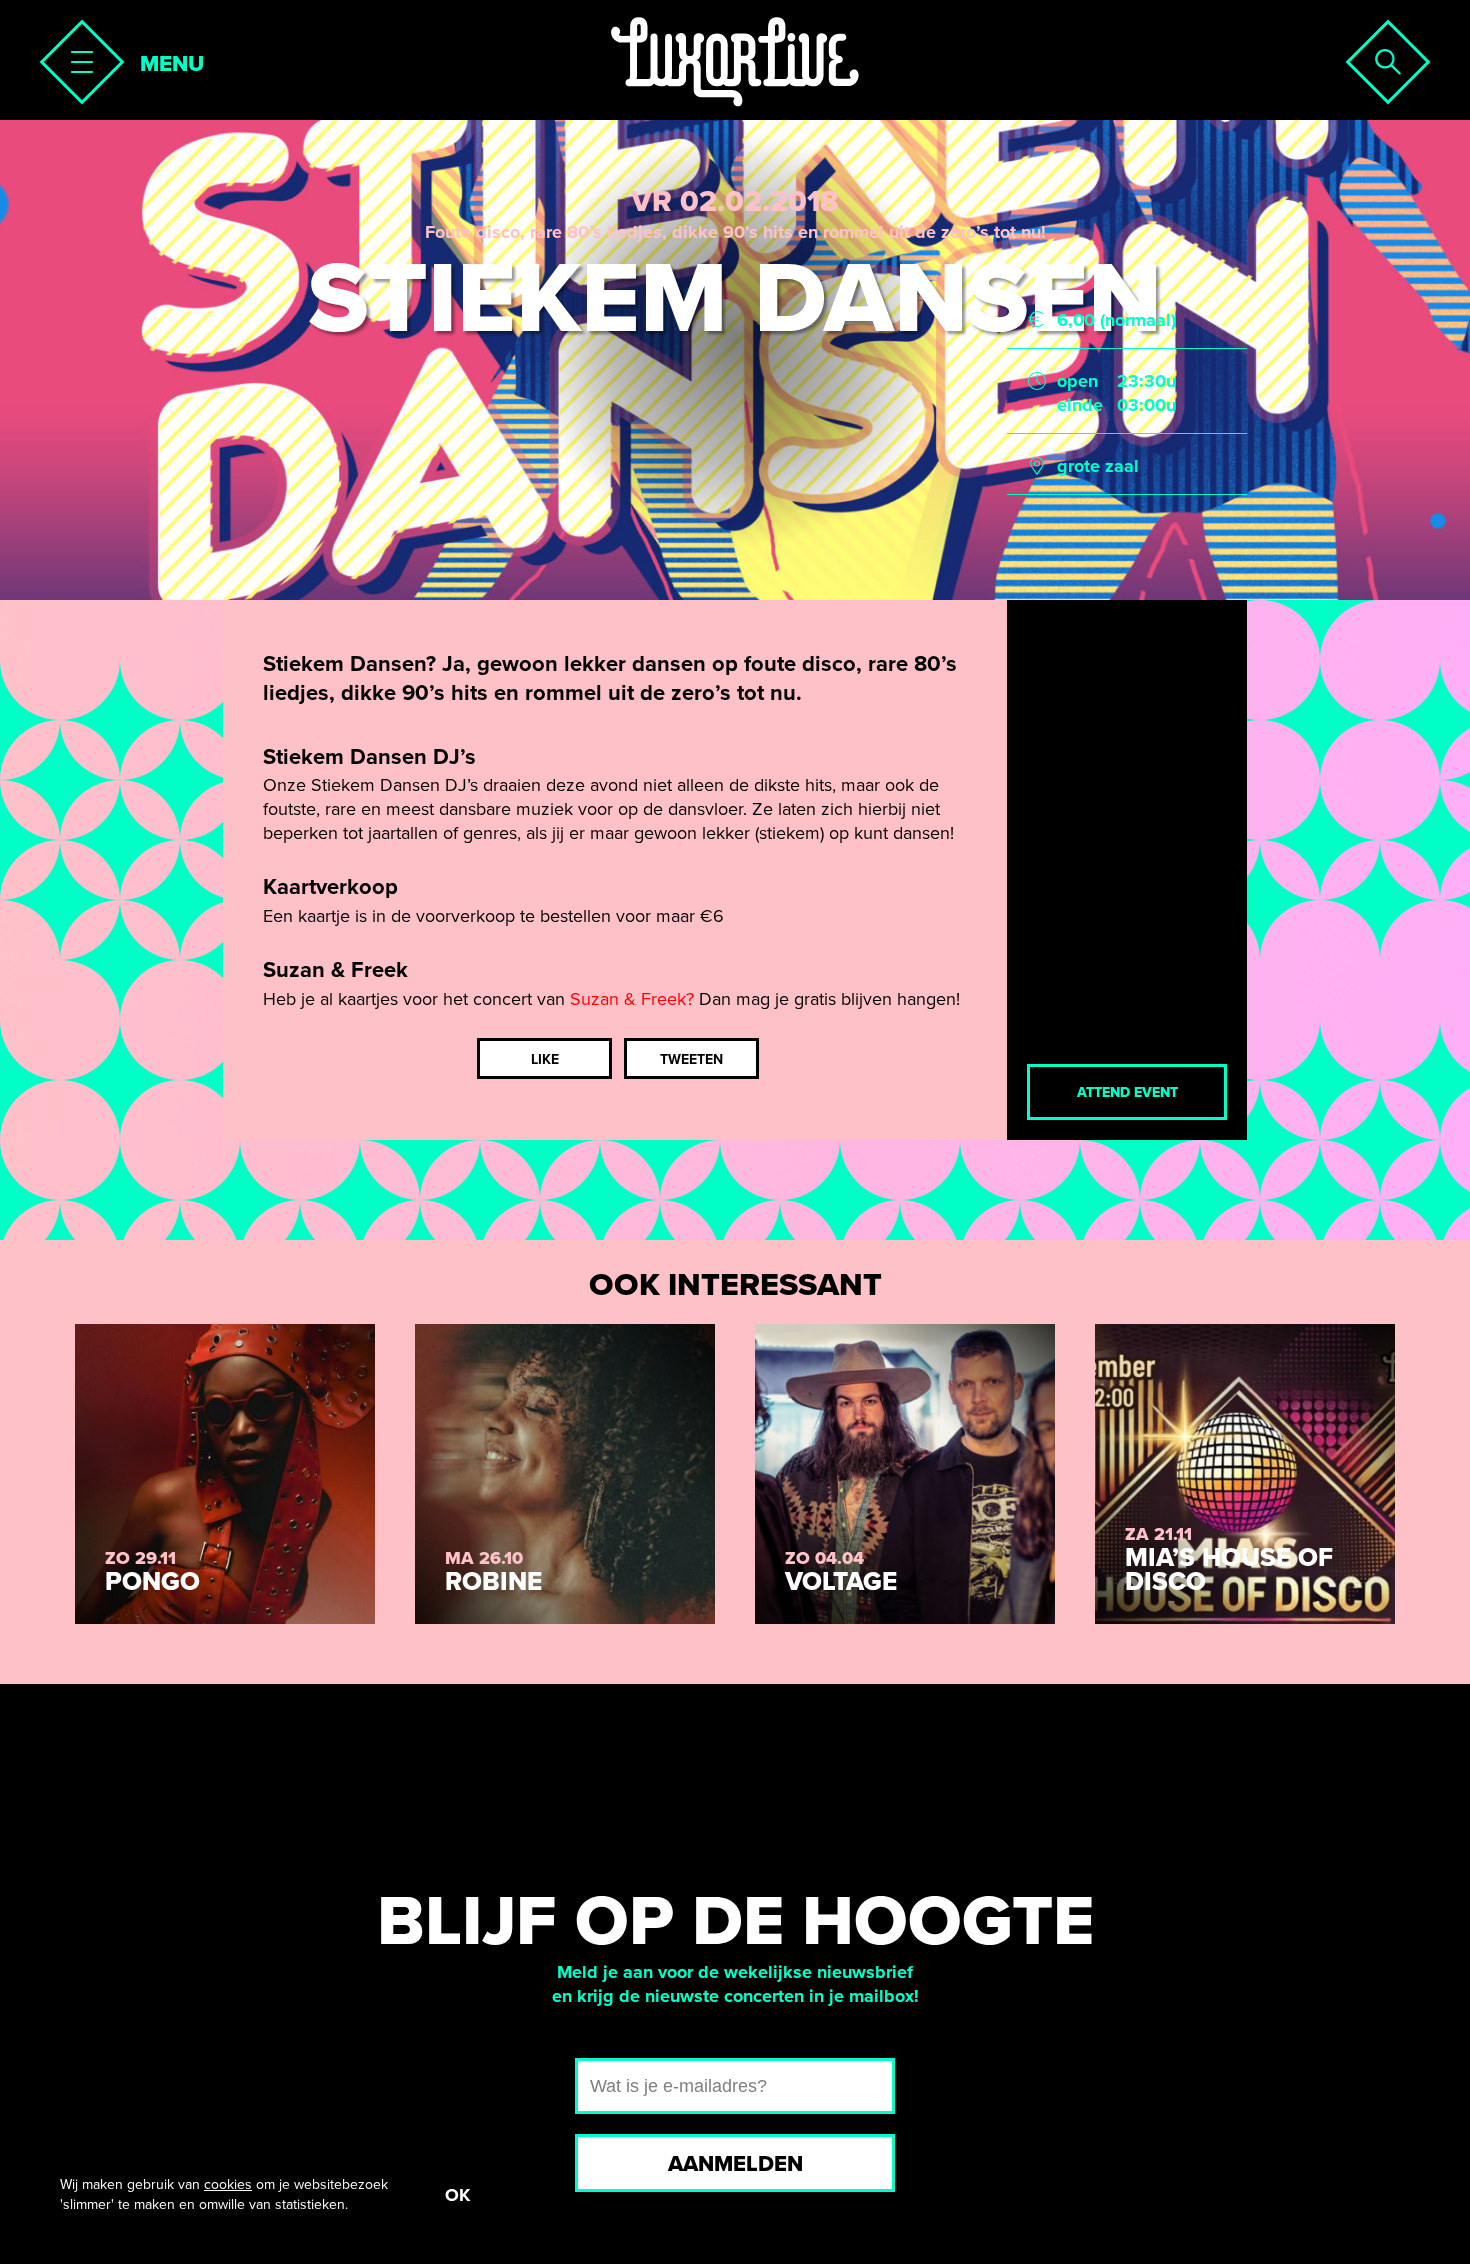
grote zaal (1098, 466)
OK (457, 2195)
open (1077, 381)
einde (1080, 405)
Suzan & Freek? (632, 999)
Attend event (1127, 1092)
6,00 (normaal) (1116, 320)
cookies (228, 2184)
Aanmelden (735, 2164)
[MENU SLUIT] (76, 56)
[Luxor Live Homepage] (735, 62)
